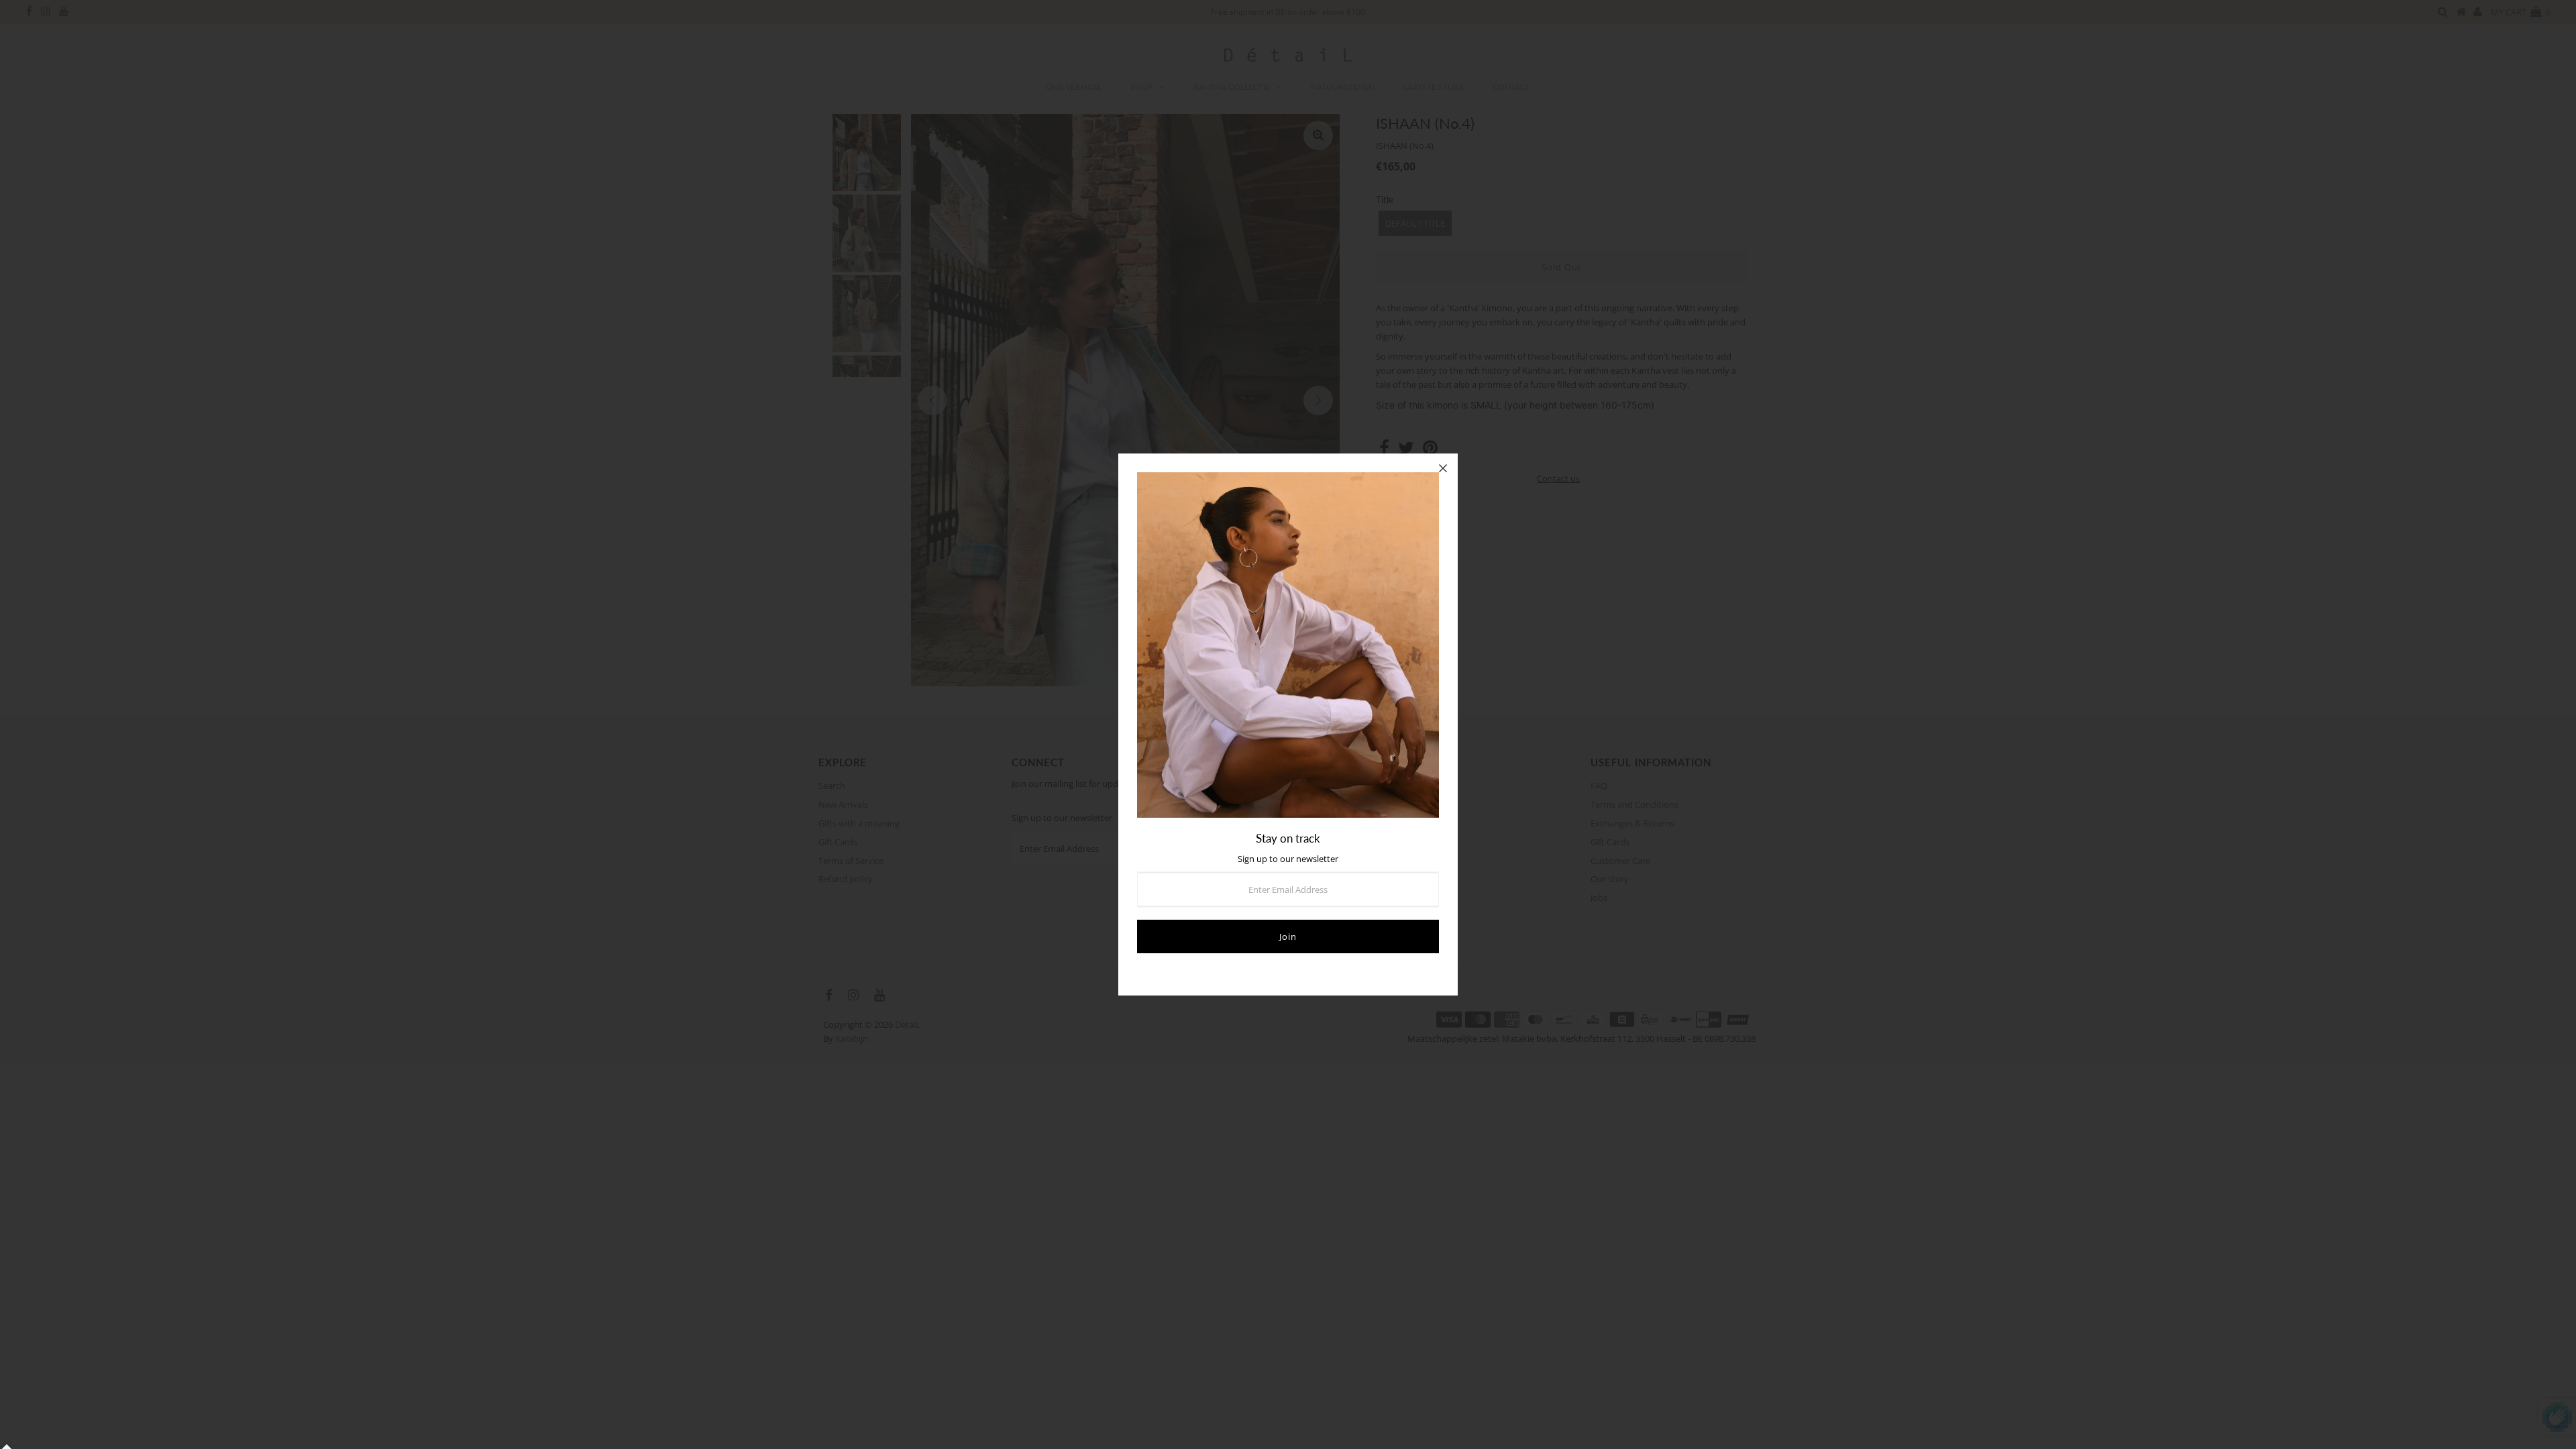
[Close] (1443, 468)
